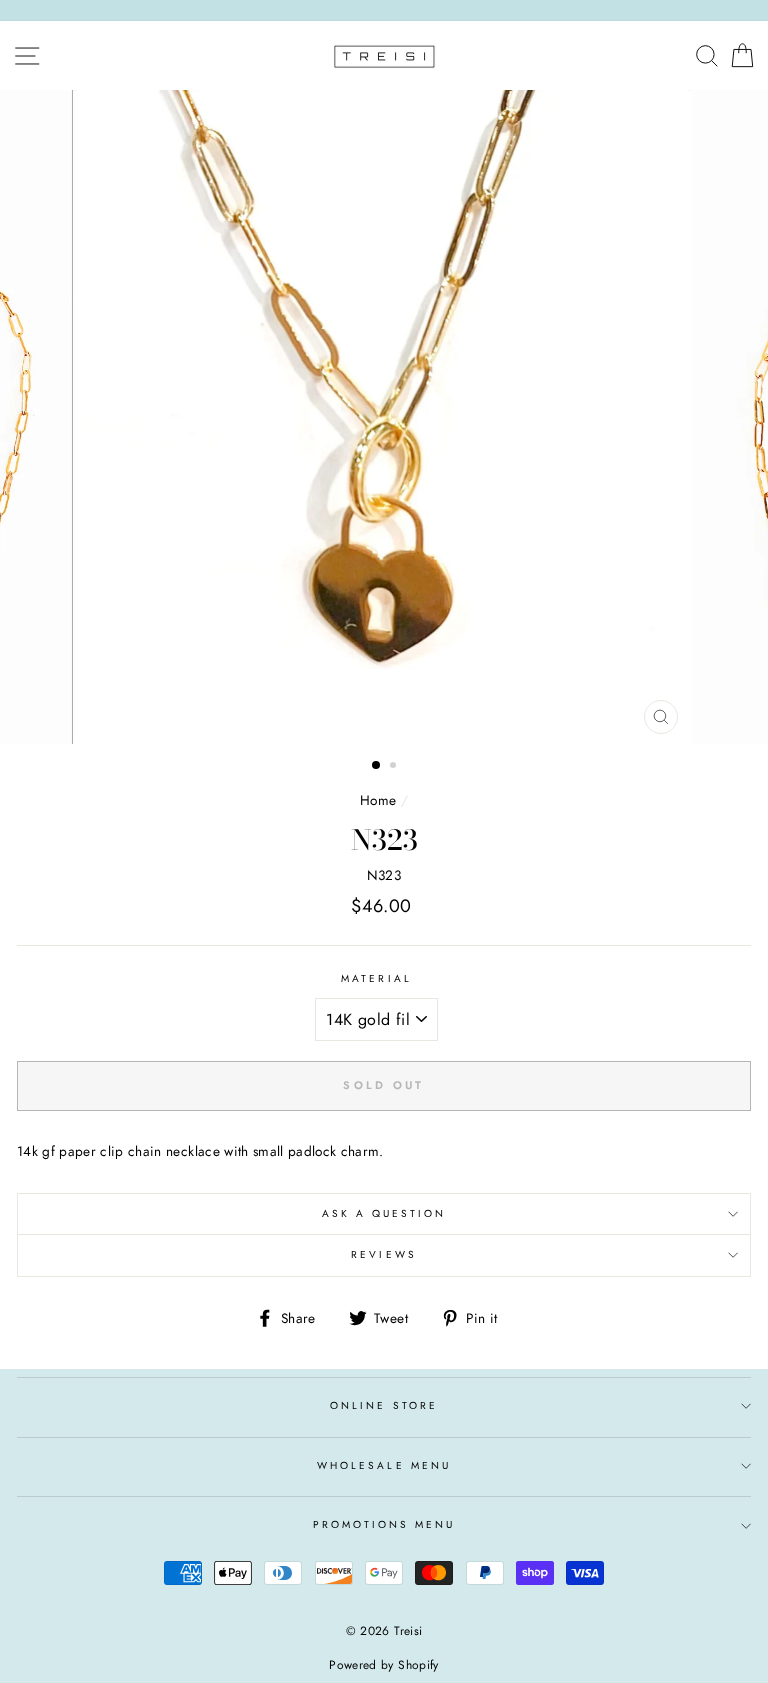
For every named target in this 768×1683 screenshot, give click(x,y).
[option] (384, 417)
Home (378, 800)
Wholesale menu (384, 1465)
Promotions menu (384, 1524)
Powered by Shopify (383, 1665)
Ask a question (384, 1213)
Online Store (384, 1405)
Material (376, 978)
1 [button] (377, 766)
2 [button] (395, 767)
